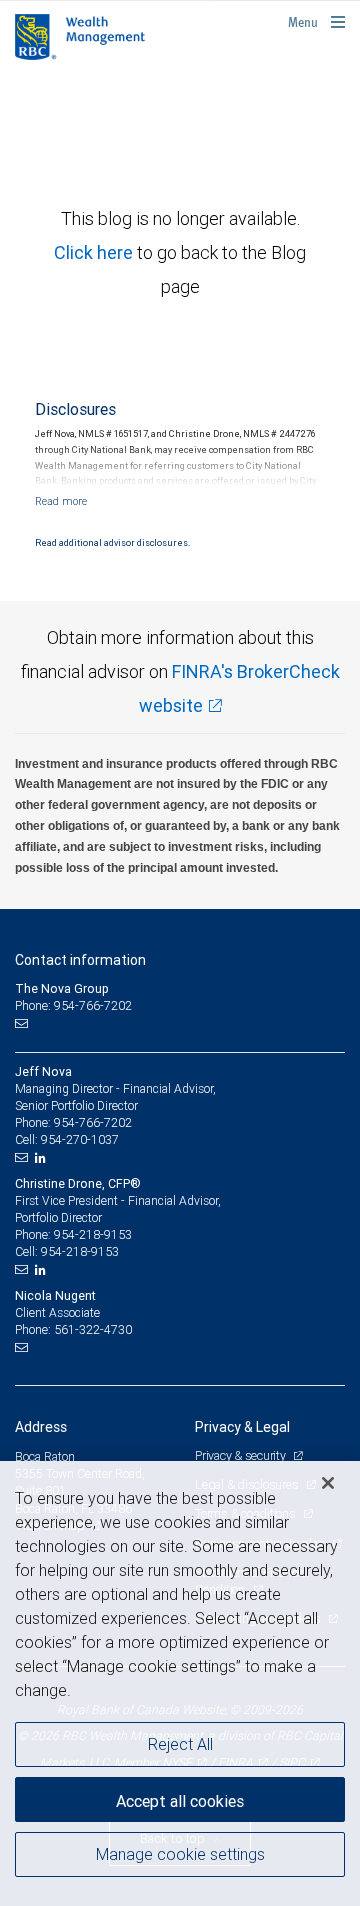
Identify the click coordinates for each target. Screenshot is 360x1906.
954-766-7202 (93, 1122)
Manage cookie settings (180, 1854)
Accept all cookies (180, 1801)
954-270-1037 (80, 1139)
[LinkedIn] (43, 1158)
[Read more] (61, 501)
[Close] (328, 1483)
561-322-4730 (93, 1329)
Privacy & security (241, 1455)
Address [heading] (41, 1427)
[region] (180, 1683)
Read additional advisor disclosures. (112, 543)
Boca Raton (45, 1456)
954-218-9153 (93, 1234)
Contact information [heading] (80, 960)
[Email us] (23, 1024)
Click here (95, 252)
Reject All (180, 1744)
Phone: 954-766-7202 (73, 1005)
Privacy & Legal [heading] (242, 1427)
